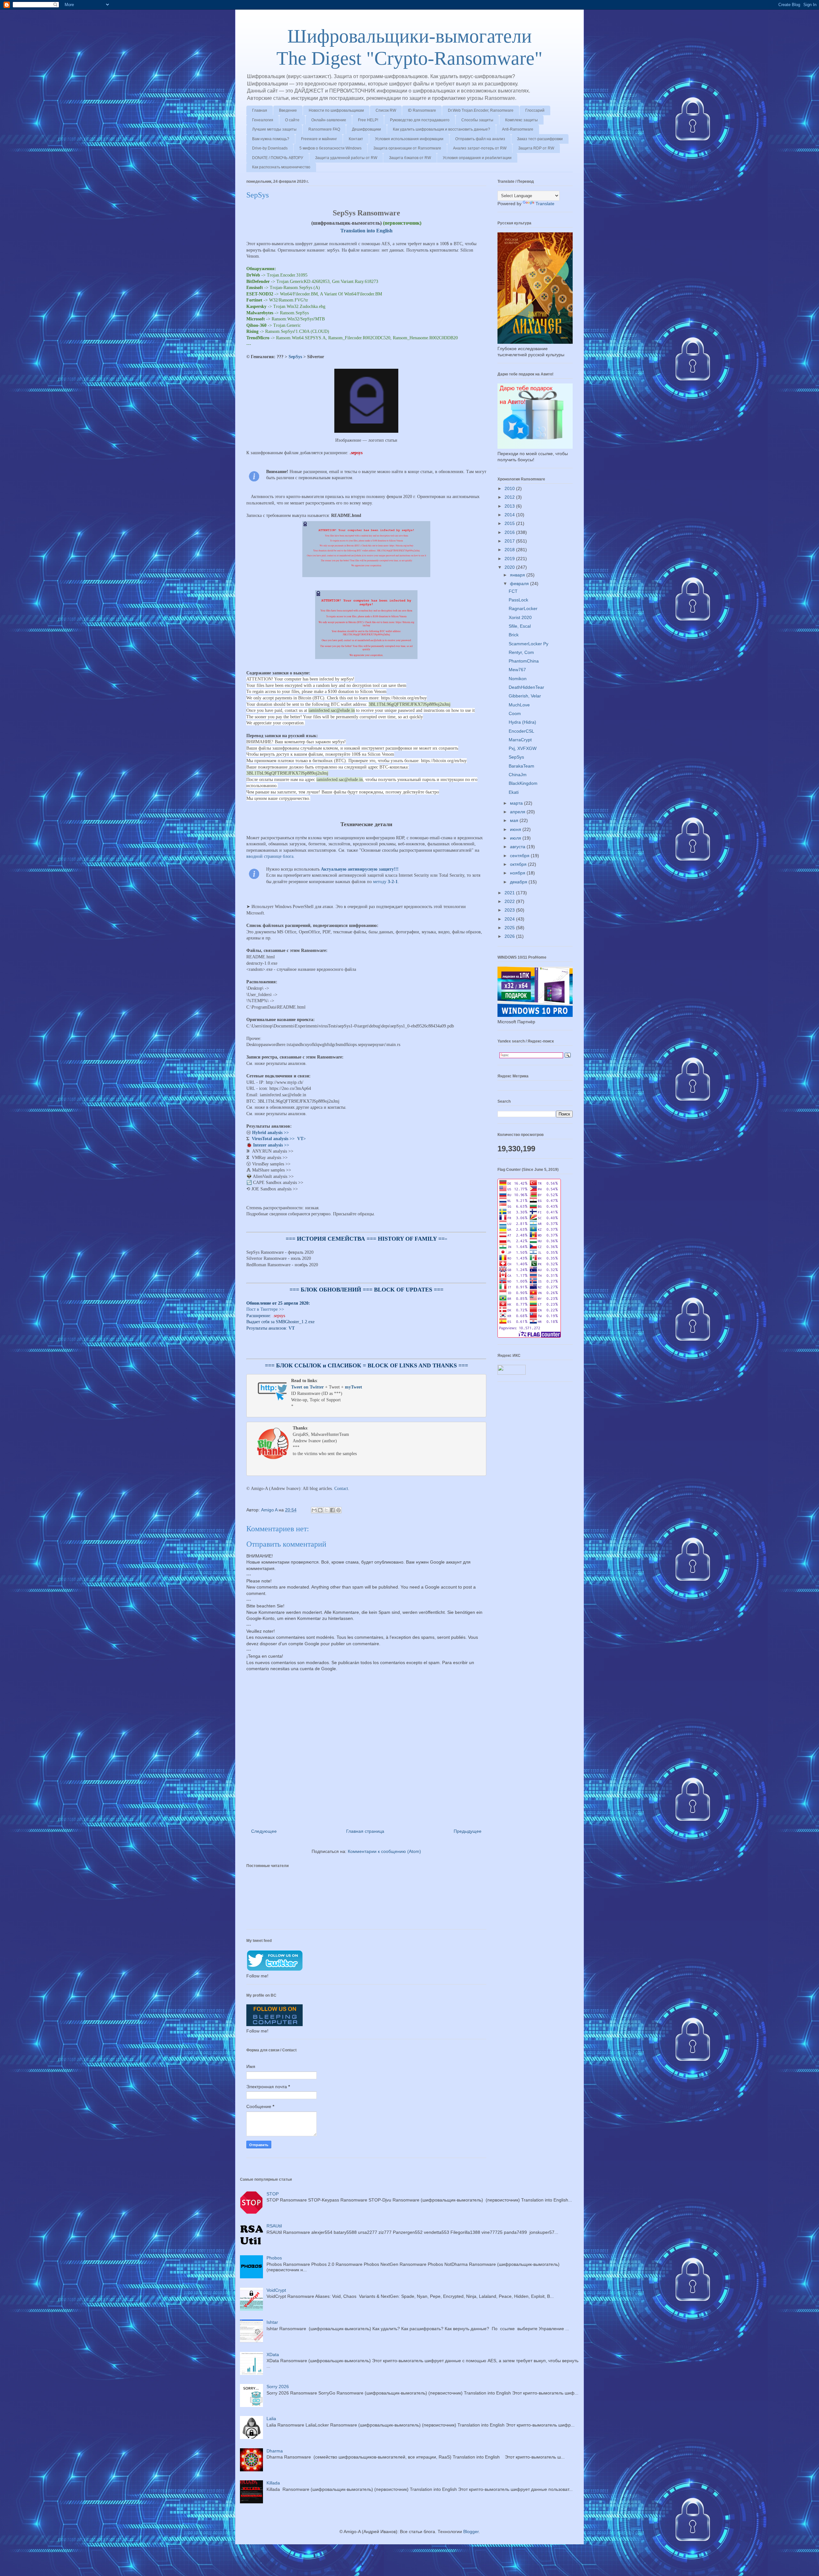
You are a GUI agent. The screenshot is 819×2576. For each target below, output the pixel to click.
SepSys (295, 357)
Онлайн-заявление (329, 120)
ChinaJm (518, 775)
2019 (510, 559)
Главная (260, 110)
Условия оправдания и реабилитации (477, 158)
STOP (273, 2194)
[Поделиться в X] (326, 1510)
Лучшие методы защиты (274, 129)
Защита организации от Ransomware (407, 148)
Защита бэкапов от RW (410, 158)
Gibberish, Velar (525, 696)
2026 (510, 936)
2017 (510, 541)
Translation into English (366, 231)
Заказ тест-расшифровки (540, 139)
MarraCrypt (520, 740)
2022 (510, 901)
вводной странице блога (270, 856)
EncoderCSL (521, 731)
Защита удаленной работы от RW (346, 158)
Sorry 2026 (278, 2387)
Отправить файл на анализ (480, 139)
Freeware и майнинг (319, 139)
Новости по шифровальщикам (336, 110)
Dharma (275, 2451)
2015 (510, 523)
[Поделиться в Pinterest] (338, 1510)
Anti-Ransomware (518, 129)
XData (273, 2355)
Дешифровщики (366, 129)
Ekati (514, 792)
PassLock (518, 600)
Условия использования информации (409, 139)
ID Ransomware (422, 110)
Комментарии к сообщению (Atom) (384, 1851)
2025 (510, 928)
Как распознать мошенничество (281, 167)
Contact (341, 1489)
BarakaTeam (521, 766)
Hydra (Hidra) (522, 722)
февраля (520, 584)
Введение (288, 110)
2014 (510, 515)
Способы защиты (477, 120)
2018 (510, 550)
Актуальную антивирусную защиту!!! (360, 869)
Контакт (356, 139)
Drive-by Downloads (270, 148)
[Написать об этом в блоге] (320, 1510)
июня (516, 829)
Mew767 (517, 670)
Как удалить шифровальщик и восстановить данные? (441, 129)
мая (515, 820)
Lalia (271, 2419)
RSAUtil (274, 2226)
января (518, 575)
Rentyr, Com (521, 652)
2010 (510, 488)
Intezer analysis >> (271, 1145)
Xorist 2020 (520, 617)
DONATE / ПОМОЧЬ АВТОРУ (278, 158)
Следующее (264, 1831)
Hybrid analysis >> (270, 1133)
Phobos (274, 2258)
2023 (510, 910)
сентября (520, 856)
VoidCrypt (276, 2290)
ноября (518, 873)
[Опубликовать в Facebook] (332, 1510)
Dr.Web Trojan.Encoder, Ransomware (481, 110)
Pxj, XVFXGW (523, 748)
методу (385, 882)
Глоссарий (535, 110)
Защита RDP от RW (536, 148)
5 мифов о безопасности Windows (330, 148)
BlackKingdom (523, 783)
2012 (510, 497)
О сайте (292, 120)
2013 (510, 506)
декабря (519, 882)
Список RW (386, 110)
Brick (514, 635)
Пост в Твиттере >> (265, 1309)
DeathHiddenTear (526, 687)
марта (517, 803)
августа (518, 847)
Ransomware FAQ (324, 129)
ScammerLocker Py (529, 644)
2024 (510, 919)
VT (292, 1328)
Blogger (471, 2532)
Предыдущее (468, 1831)
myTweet (354, 1387)
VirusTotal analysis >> (273, 1139)
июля (516, 838)
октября (519, 864)
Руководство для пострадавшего (420, 120)
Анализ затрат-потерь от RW (480, 148)
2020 (510, 567)
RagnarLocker (523, 608)
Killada (273, 2483)
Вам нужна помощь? (271, 139)
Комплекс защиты (521, 120)
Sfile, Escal (520, 626)
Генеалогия (263, 120)
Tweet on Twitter (307, 1387)
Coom (515, 713)
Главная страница (365, 1831)
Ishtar (272, 2322)
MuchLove (519, 705)
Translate (545, 204)
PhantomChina (524, 661)
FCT (513, 591)
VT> (302, 1139)
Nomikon (518, 679)
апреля (518, 812)
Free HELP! (368, 120)
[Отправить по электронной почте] (314, 1510)
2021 (510, 893)
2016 (510, 532)
